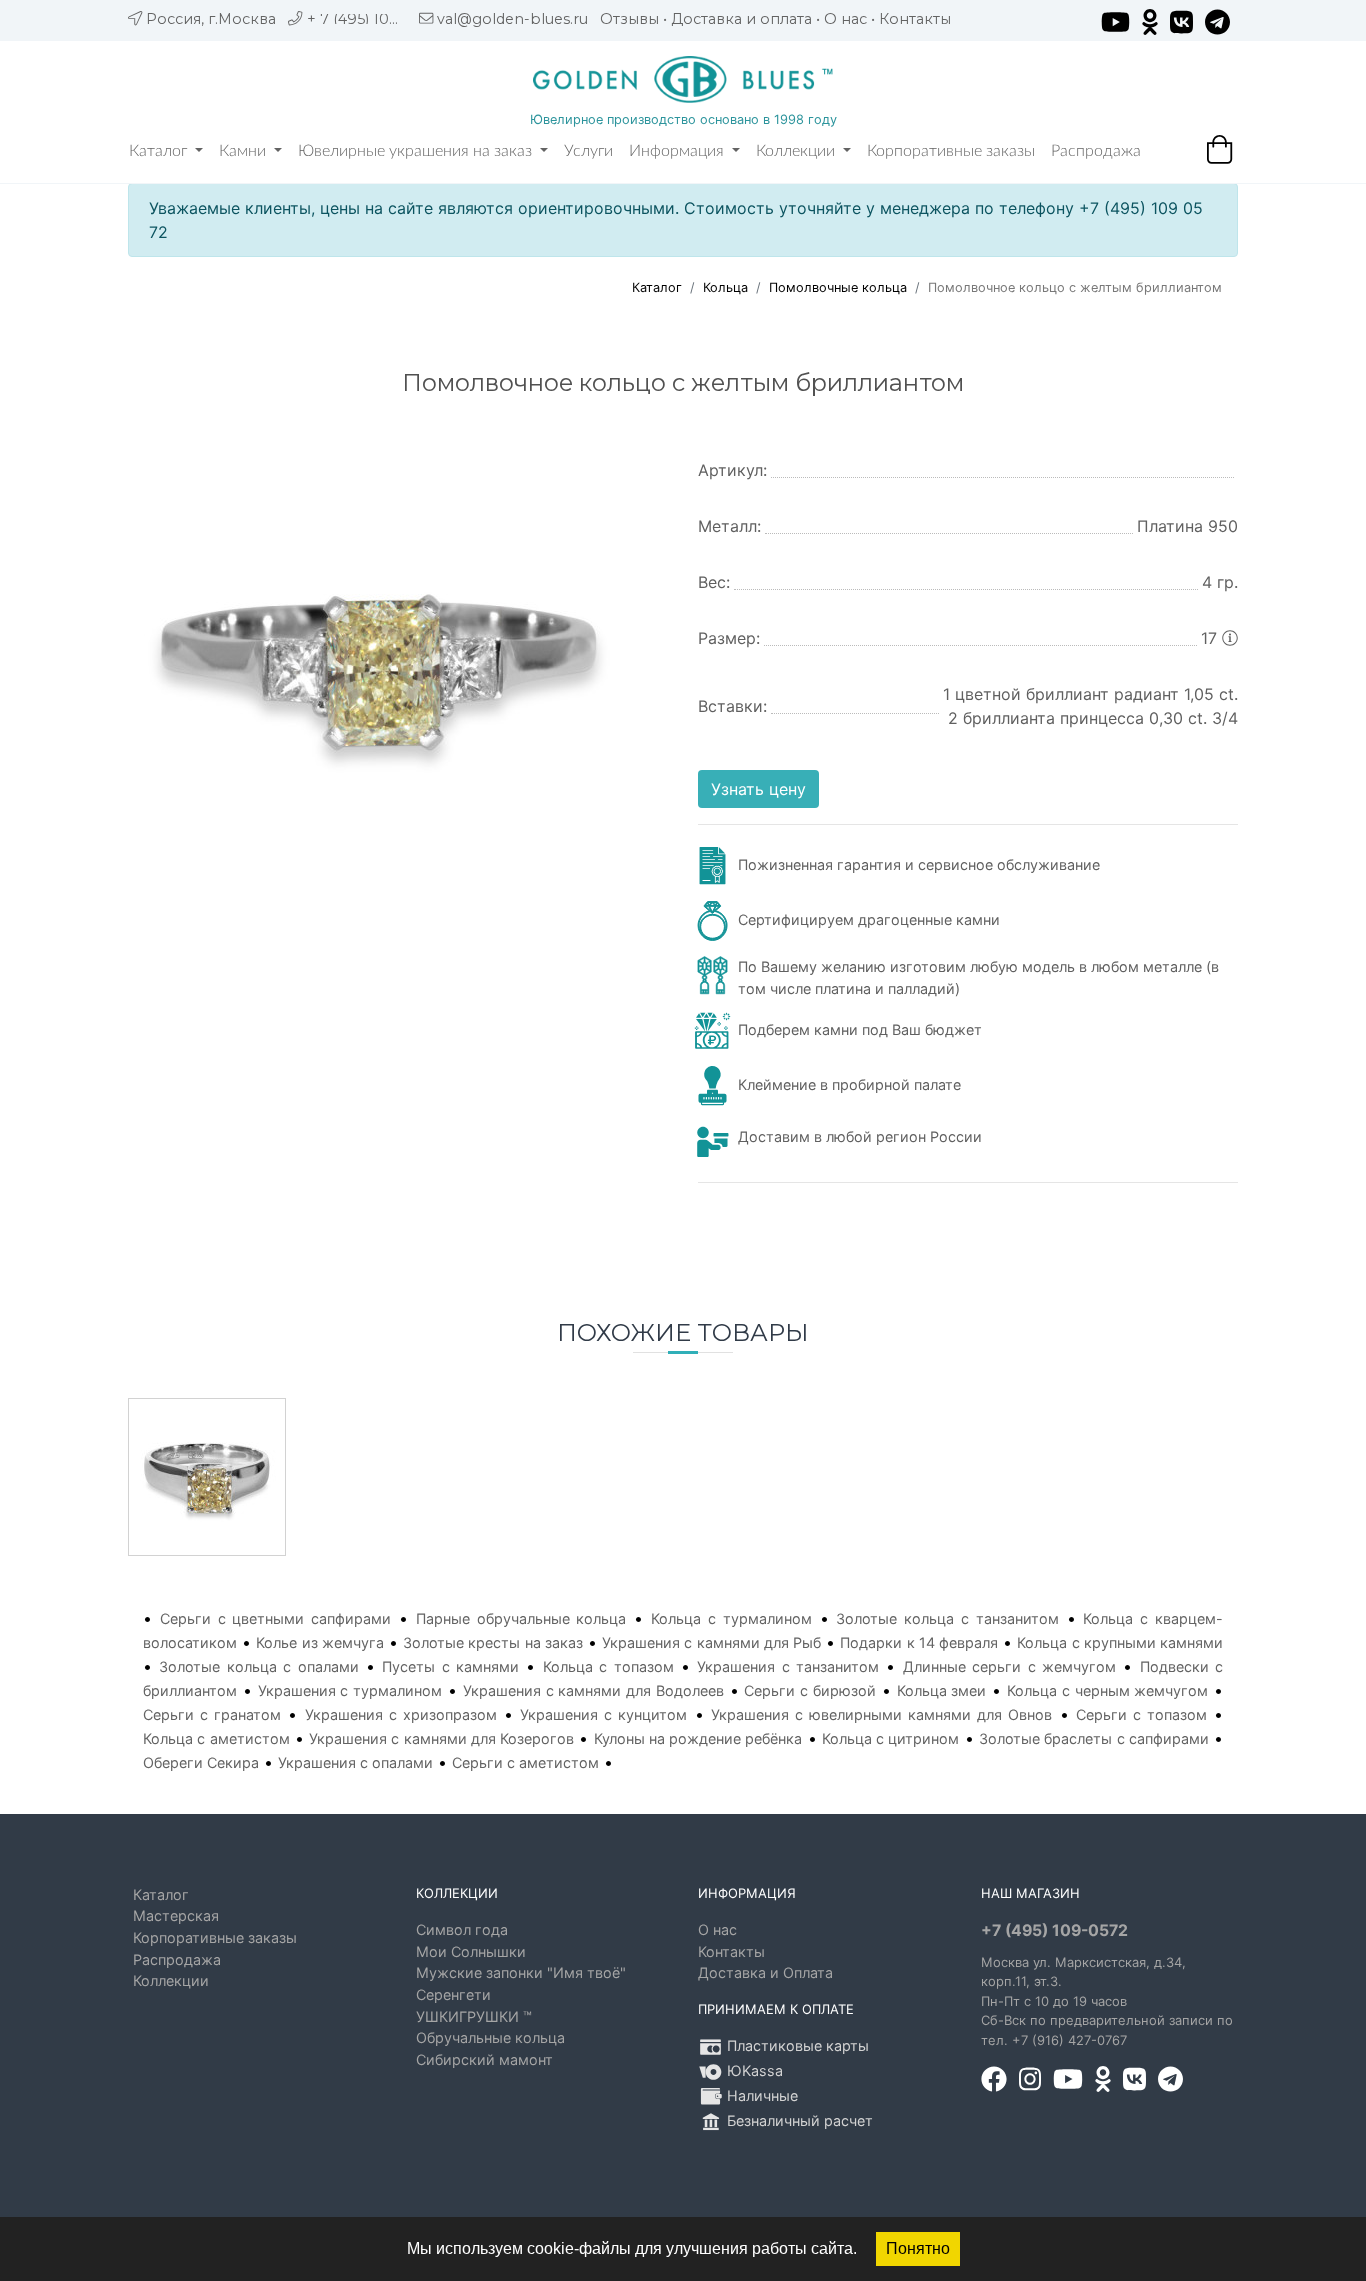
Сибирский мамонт (484, 2059)
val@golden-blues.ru (512, 19)
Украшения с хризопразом (401, 1714)
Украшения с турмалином (350, 1690)
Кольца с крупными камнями (1120, 1642)
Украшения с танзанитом (788, 1666)
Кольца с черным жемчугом (1107, 1690)
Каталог (160, 151)
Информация (678, 151)
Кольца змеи (942, 1690)
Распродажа (1096, 151)
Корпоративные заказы (951, 151)
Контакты (915, 19)
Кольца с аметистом (216, 1738)
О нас (845, 19)
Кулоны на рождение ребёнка (698, 1738)
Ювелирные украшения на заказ (417, 151)
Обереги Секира (201, 1762)
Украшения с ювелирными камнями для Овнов (882, 1714)
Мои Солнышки (471, 1951)
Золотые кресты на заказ (493, 1642)
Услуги (588, 151)
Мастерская (176, 1915)
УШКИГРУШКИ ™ (474, 2016)
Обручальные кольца (490, 2037)
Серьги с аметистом (525, 1762)
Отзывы (629, 19)
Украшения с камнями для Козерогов (441, 1738)
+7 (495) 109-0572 (1054, 1930)
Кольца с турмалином (731, 1618)
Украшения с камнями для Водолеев (593, 1690)
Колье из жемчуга (319, 1642)
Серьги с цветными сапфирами (275, 1618)
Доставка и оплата (741, 19)
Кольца (725, 287)
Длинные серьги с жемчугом (1009, 1666)
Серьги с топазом (1141, 1714)
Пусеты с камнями (450, 1666)
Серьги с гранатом (212, 1714)
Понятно (918, 2248)
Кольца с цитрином (891, 1738)
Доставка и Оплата (765, 1972)
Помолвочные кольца (838, 287)
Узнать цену (758, 789)
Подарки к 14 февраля (919, 1642)
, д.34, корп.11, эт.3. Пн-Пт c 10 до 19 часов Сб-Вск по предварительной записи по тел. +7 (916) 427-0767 (1107, 2001)
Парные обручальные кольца (521, 1618)
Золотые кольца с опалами (258, 1666)
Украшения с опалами (355, 1762)
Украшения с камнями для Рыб (711, 1642)
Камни (244, 151)
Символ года (462, 1929)
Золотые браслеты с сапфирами (1094, 1738)
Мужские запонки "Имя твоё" (521, 1972)
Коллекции (797, 151)
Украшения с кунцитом (603, 1714)
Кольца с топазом (608, 1666)
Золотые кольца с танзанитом (947, 1618)
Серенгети (453, 1994)
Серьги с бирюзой (810, 1690)
